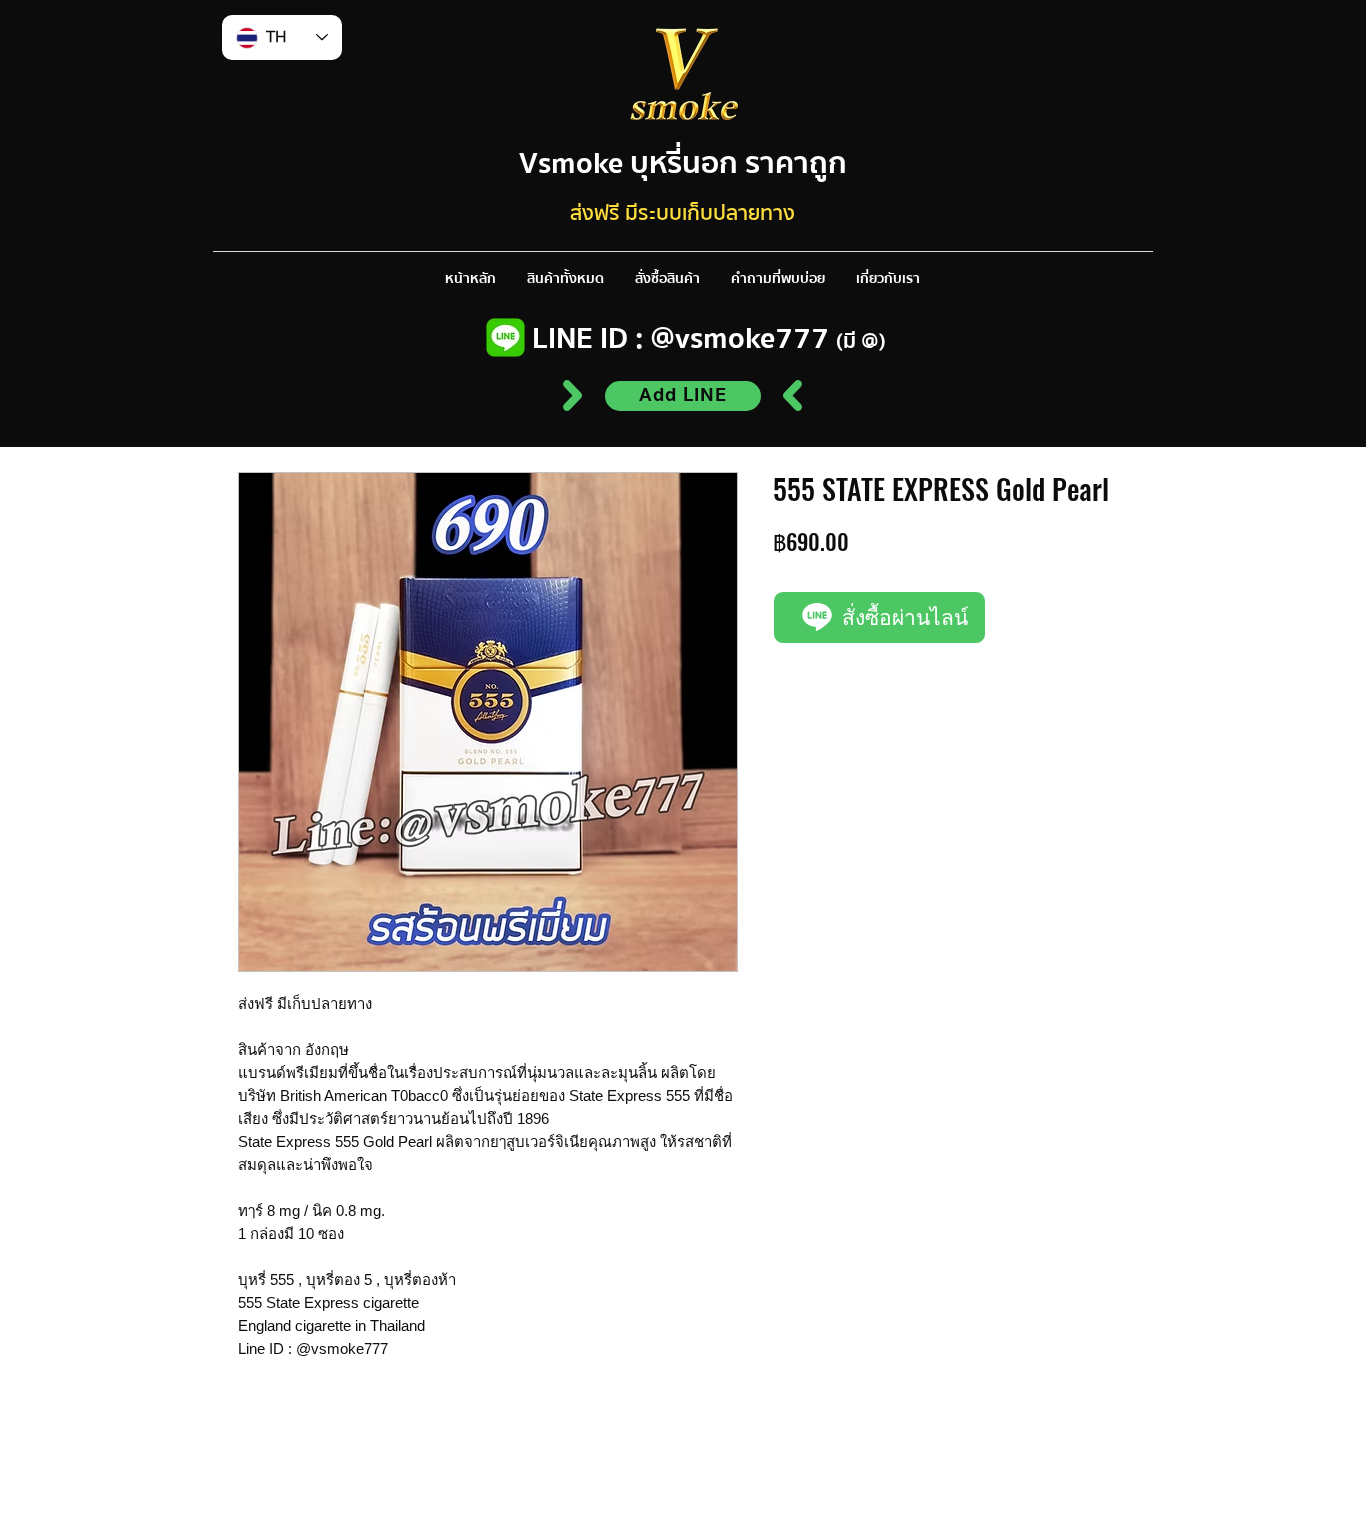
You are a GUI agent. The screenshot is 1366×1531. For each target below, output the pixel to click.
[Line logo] (505, 337)
